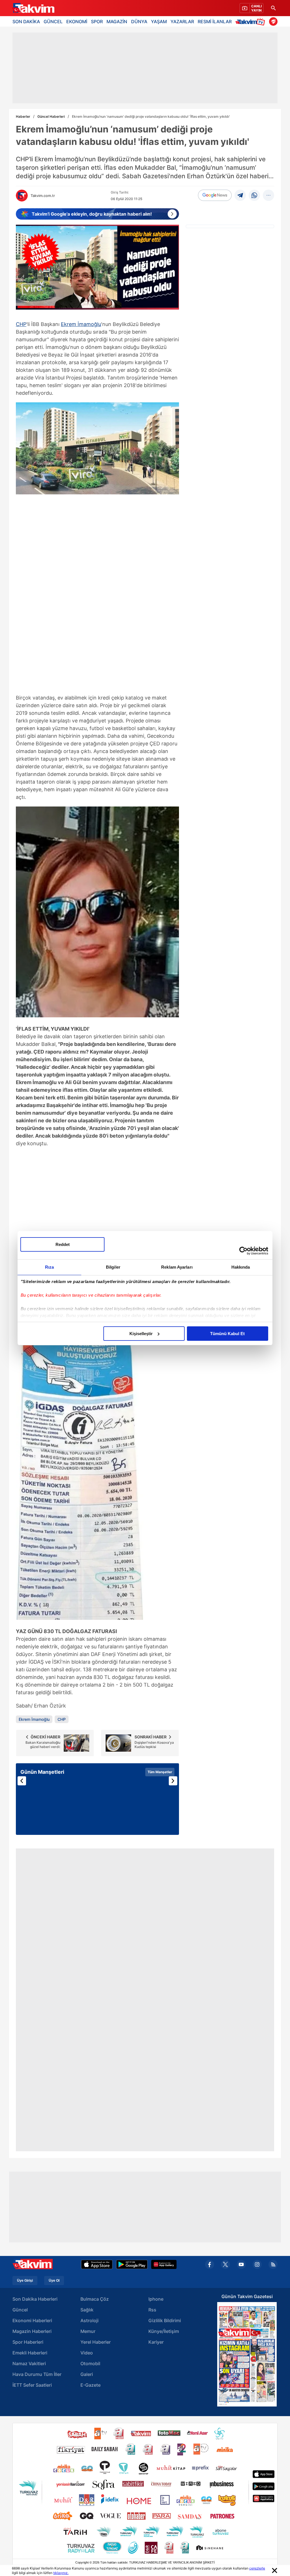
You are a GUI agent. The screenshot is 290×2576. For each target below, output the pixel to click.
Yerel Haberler (96, 2342)
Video (87, 2353)
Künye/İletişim (164, 2331)
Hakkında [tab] (241, 1267)
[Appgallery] (164, 2264)
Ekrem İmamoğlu (81, 324)
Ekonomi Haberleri (32, 2320)
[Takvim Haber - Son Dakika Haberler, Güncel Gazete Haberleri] (33, 8)
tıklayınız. (61, 2573)
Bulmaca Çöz (95, 2299)
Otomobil (90, 2363)
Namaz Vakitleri (29, 2363)
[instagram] (257, 2264)
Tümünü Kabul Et (227, 1334)
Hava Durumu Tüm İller (37, 2374)
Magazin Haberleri (32, 2331)
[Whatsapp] (254, 195)
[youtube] (241, 2264)
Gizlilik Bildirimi (165, 2320)
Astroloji (89, 2320)
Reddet (63, 1244)
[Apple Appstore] (97, 2264)
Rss (152, 2310)
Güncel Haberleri (51, 116)
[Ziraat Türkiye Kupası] (273, 22)
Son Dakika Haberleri (35, 2299)
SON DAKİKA (26, 22)
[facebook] (210, 2264)
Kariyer (156, 2342)
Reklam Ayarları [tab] (177, 1267)
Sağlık (87, 2310)
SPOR (97, 22)
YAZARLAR (182, 22)
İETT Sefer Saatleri (32, 2385)
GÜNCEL (53, 22)
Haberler (23, 116)
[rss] (273, 2264)
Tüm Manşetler (160, 1772)
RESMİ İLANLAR (215, 22)
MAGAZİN (117, 22)
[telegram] (240, 195)
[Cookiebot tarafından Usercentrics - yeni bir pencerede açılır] (243, 1251)
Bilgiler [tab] (113, 1267)
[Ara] (273, 8)
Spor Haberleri (28, 2342)
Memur (88, 2331)
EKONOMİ (77, 22)
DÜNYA (139, 22)
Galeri (87, 2374)
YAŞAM (159, 22)
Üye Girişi (25, 2281)
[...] (268, 195)
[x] (225, 2264)
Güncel (20, 2310)
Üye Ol (54, 2281)
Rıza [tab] (49, 1267)
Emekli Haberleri (30, 2353)
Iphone (156, 2299)
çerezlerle (257, 2568)
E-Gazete (90, 2385)
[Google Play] (132, 2264)
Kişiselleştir (141, 1334)
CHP (21, 324)
